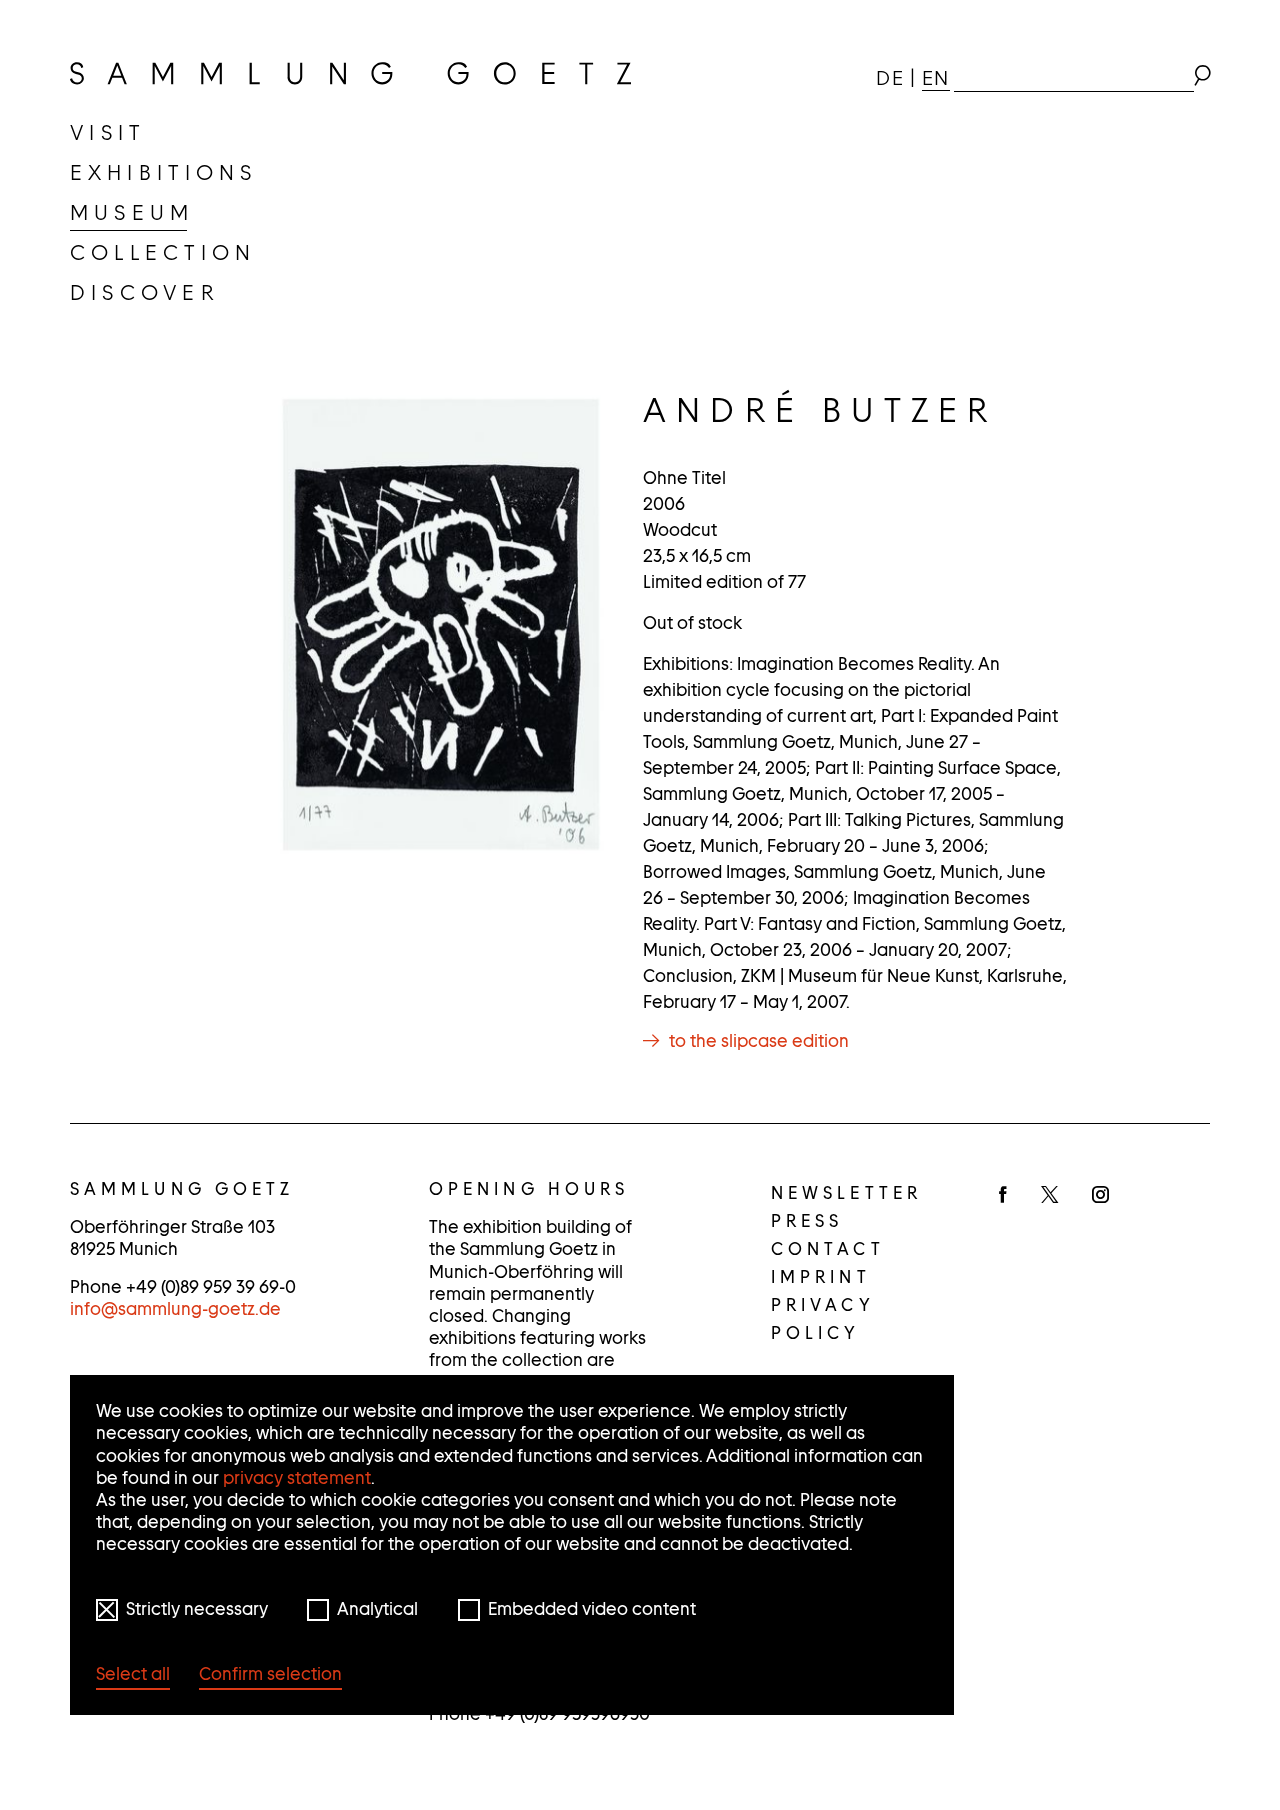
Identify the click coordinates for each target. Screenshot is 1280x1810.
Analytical (377, 1609)
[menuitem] (108, 133)
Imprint (821, 1277)
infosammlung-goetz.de (175, 1309)
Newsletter (846, 1193)
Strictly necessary (197, 1609)
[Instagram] (1100, 1196)
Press (807, 1221)
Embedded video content (592, 1609)
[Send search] (1202, 78)
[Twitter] (1049, 1196)
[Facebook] (1003, 1196)
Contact (828, 1249)
